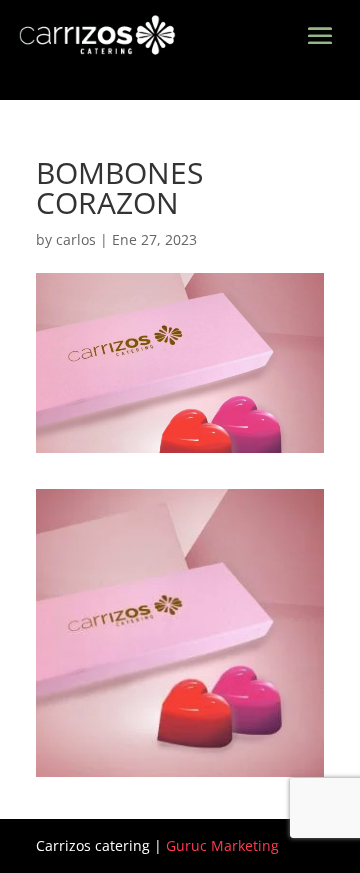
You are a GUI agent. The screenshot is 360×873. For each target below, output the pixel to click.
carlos (76, 239)
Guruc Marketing (222, 845)
